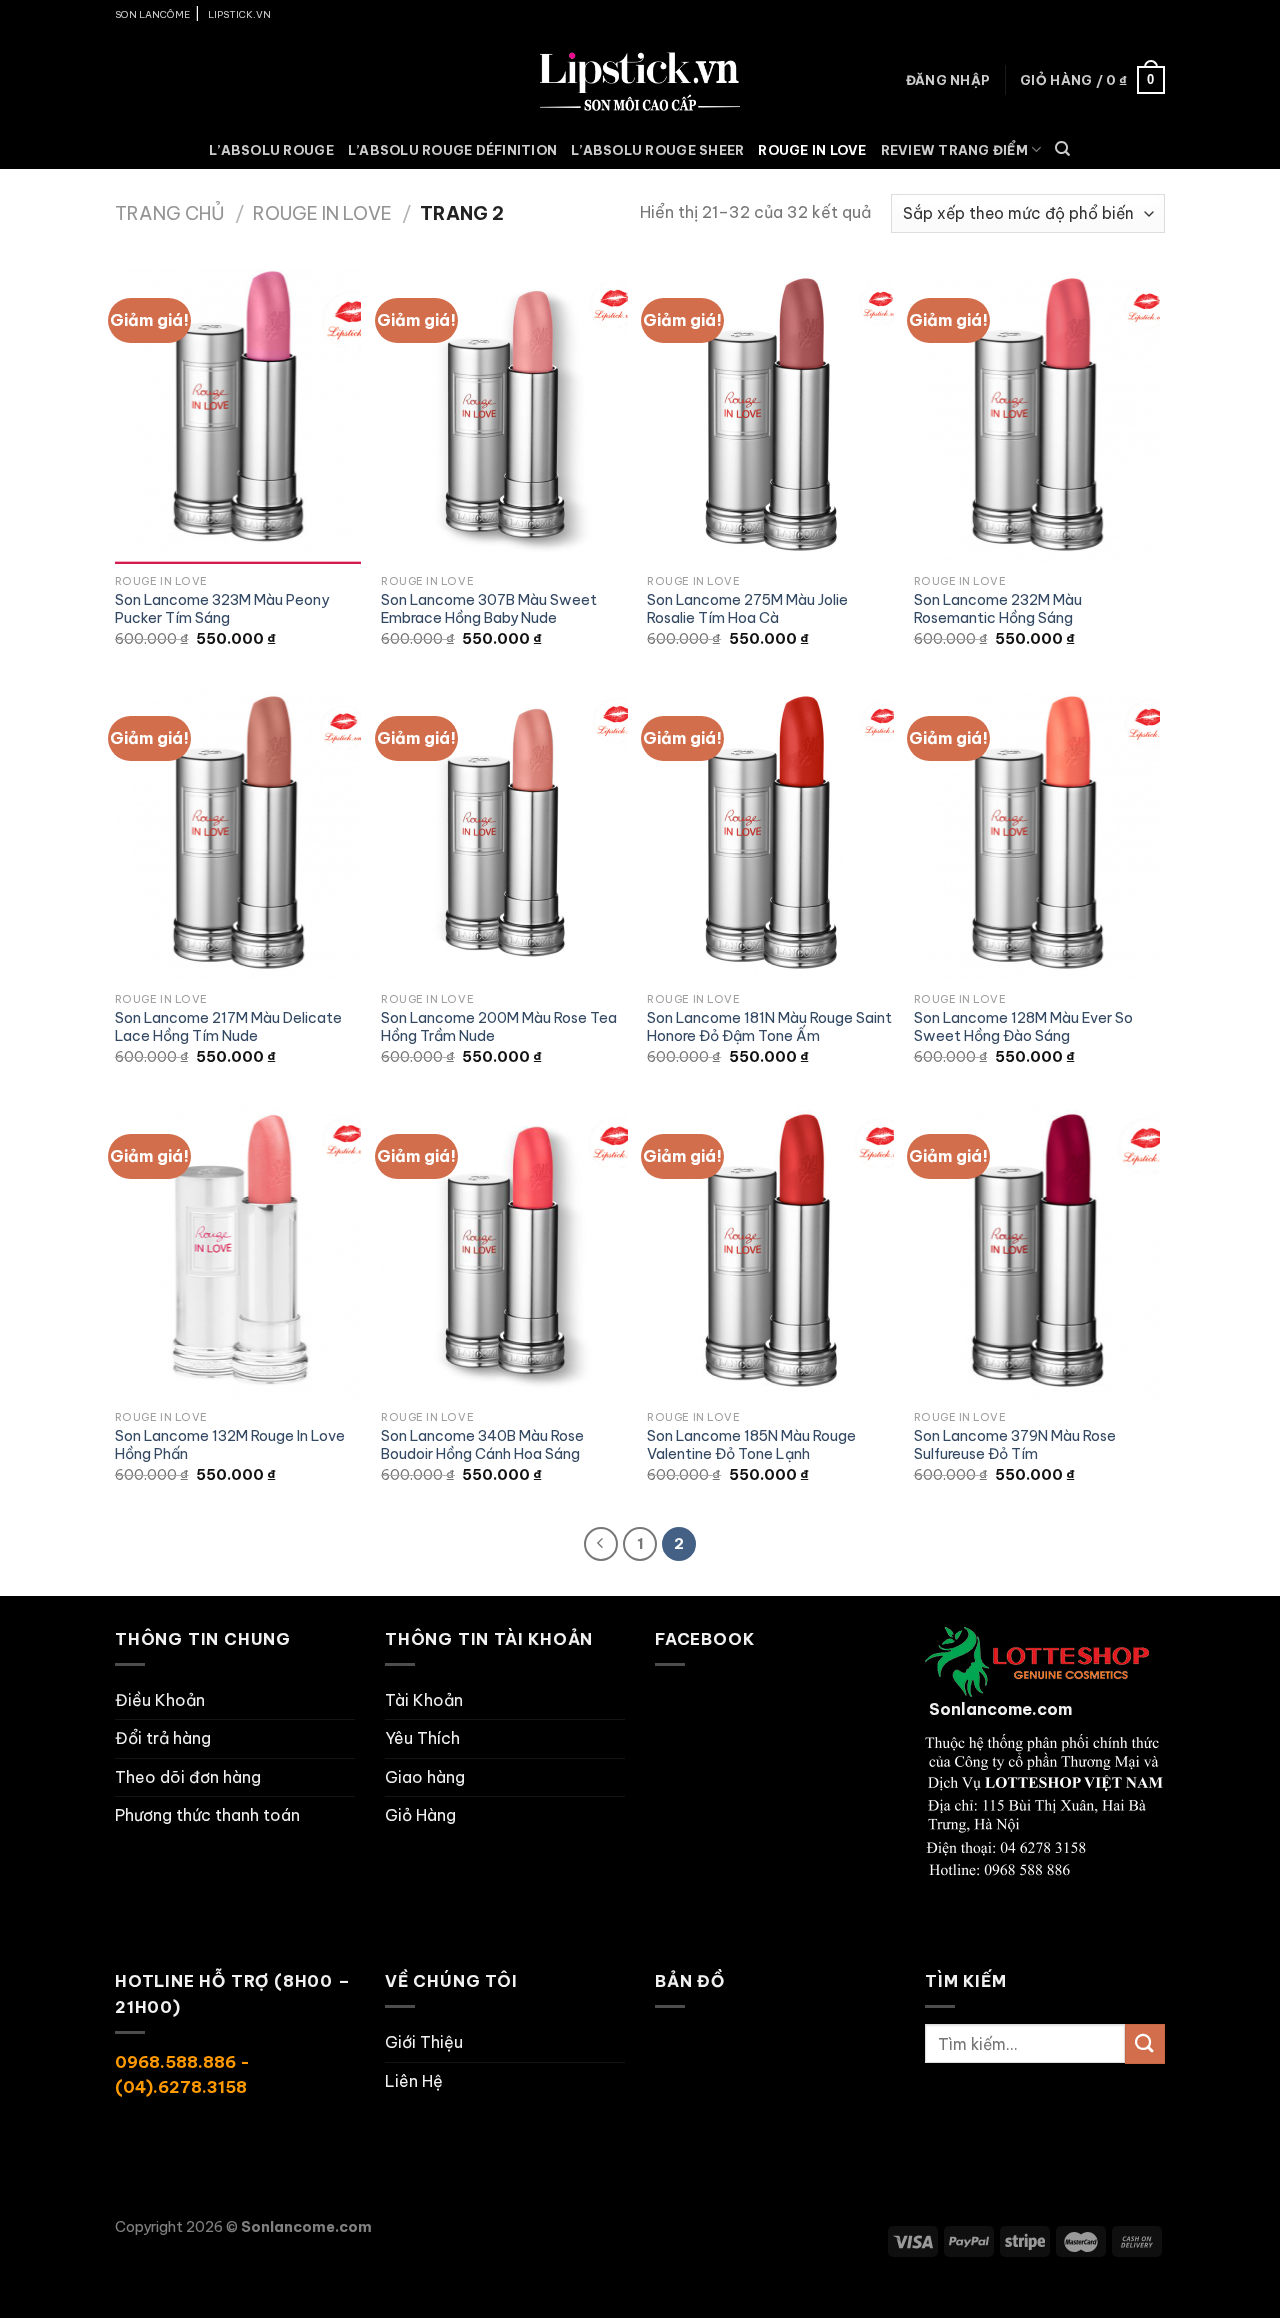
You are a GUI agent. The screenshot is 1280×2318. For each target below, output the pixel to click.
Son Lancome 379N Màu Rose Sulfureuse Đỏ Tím (1015, 1445)
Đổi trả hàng (163, 1738)
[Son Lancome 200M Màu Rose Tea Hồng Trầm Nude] (504, 834)
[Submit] (1145, 2043)
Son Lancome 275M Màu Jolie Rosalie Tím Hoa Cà (747, 609)
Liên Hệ (414, 2081)
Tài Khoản (424, 1700)
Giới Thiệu (424, 2042)
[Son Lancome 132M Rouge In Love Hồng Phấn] (238, 1252)
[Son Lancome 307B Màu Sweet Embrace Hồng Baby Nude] (504, 416)
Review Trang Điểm (954, 150)
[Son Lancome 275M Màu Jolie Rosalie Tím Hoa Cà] (770, 416)
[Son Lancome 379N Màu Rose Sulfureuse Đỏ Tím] (1037, 1252)
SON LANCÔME (152, 14)
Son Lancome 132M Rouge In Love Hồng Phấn (230, 1445)
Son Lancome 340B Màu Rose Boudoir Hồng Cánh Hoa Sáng (482, 1445)
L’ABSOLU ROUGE (271, 150)
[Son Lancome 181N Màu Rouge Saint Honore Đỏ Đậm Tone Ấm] (770, 834)
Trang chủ (170, 213)
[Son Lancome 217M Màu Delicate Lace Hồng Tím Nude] (238, 834)
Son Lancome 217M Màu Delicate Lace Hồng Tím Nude (228, 1027)
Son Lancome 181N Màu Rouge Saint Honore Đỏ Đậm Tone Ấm (769, 1027)
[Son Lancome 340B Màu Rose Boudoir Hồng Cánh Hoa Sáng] (504, 1252)
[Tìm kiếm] (1062, 149)
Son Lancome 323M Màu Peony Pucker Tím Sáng (222, 609)
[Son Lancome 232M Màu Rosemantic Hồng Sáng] (1037, 416)
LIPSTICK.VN (239, 14)
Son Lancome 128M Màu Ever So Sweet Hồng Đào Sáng (1023, 1027)
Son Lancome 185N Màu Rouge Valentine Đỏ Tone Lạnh (751, 1445)
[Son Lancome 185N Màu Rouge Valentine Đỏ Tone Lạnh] (770, 1252)
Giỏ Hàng (420, 1815)
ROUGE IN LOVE (812, 150)
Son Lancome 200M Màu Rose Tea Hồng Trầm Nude (499, 1027)
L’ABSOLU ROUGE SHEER (657, 150)
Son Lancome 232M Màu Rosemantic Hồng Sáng (998, 609)
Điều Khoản (160, 1700)
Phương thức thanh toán (207, 1815)
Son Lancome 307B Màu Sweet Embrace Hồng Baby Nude (489, 609)
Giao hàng (425, 1777)
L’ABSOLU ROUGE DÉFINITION (452, 150)
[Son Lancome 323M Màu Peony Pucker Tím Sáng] (238, 416)
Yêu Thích (422, 1738)
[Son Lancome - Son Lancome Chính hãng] (640, 79)
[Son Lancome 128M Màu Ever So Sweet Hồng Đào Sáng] (1037, 834)
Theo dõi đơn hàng (188, 1777)
